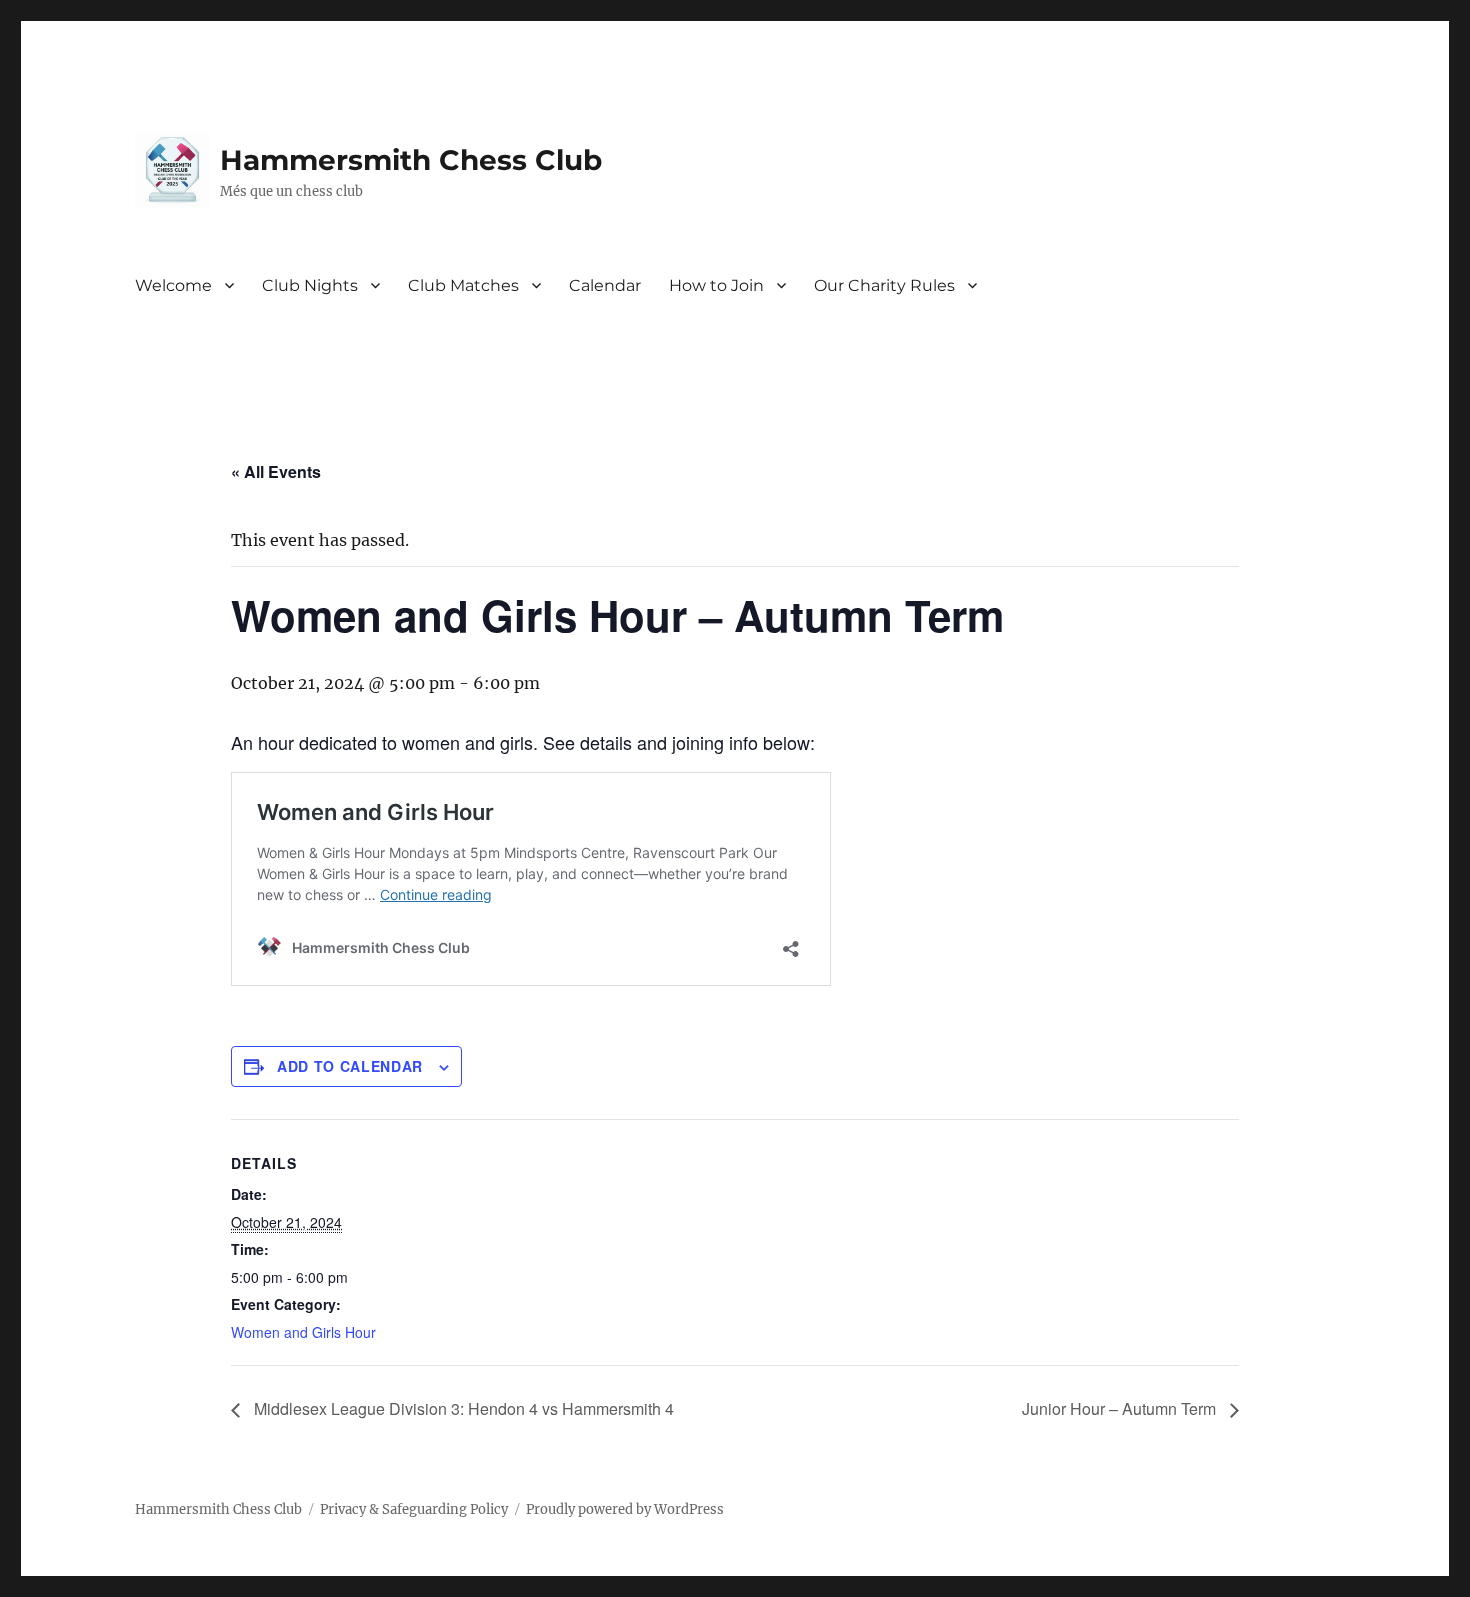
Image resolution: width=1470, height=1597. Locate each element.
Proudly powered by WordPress (625, 1509)
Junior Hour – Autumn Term (1121, 1408)
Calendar (605, 285)
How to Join (716, 285)
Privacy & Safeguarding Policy (414, 1509)
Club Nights (310, 285)
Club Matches (463, 285)
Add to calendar (350, 1066)
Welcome (173, 285)
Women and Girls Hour (303, 1332)
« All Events (276, 471)
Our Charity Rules (884, 285)
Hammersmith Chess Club (411, 160)
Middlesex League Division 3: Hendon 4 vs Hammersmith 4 (462, 1408)
